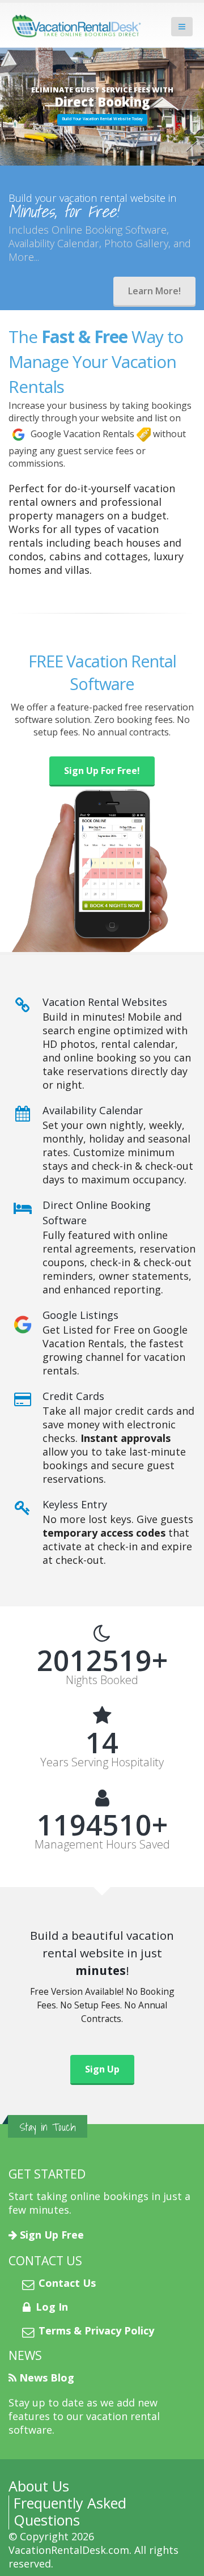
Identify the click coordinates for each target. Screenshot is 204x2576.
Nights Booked (102, 1680)
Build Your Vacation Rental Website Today (102, 119)
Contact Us (67, 2283)
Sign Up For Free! (102, 771)
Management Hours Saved (102, 1845)
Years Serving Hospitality (102, 1762)
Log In (52, 2307)
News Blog (47, 2378)
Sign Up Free (52, 2235)
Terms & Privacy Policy (96, 2330)
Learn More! (154, 291)
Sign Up (102, 2069)
